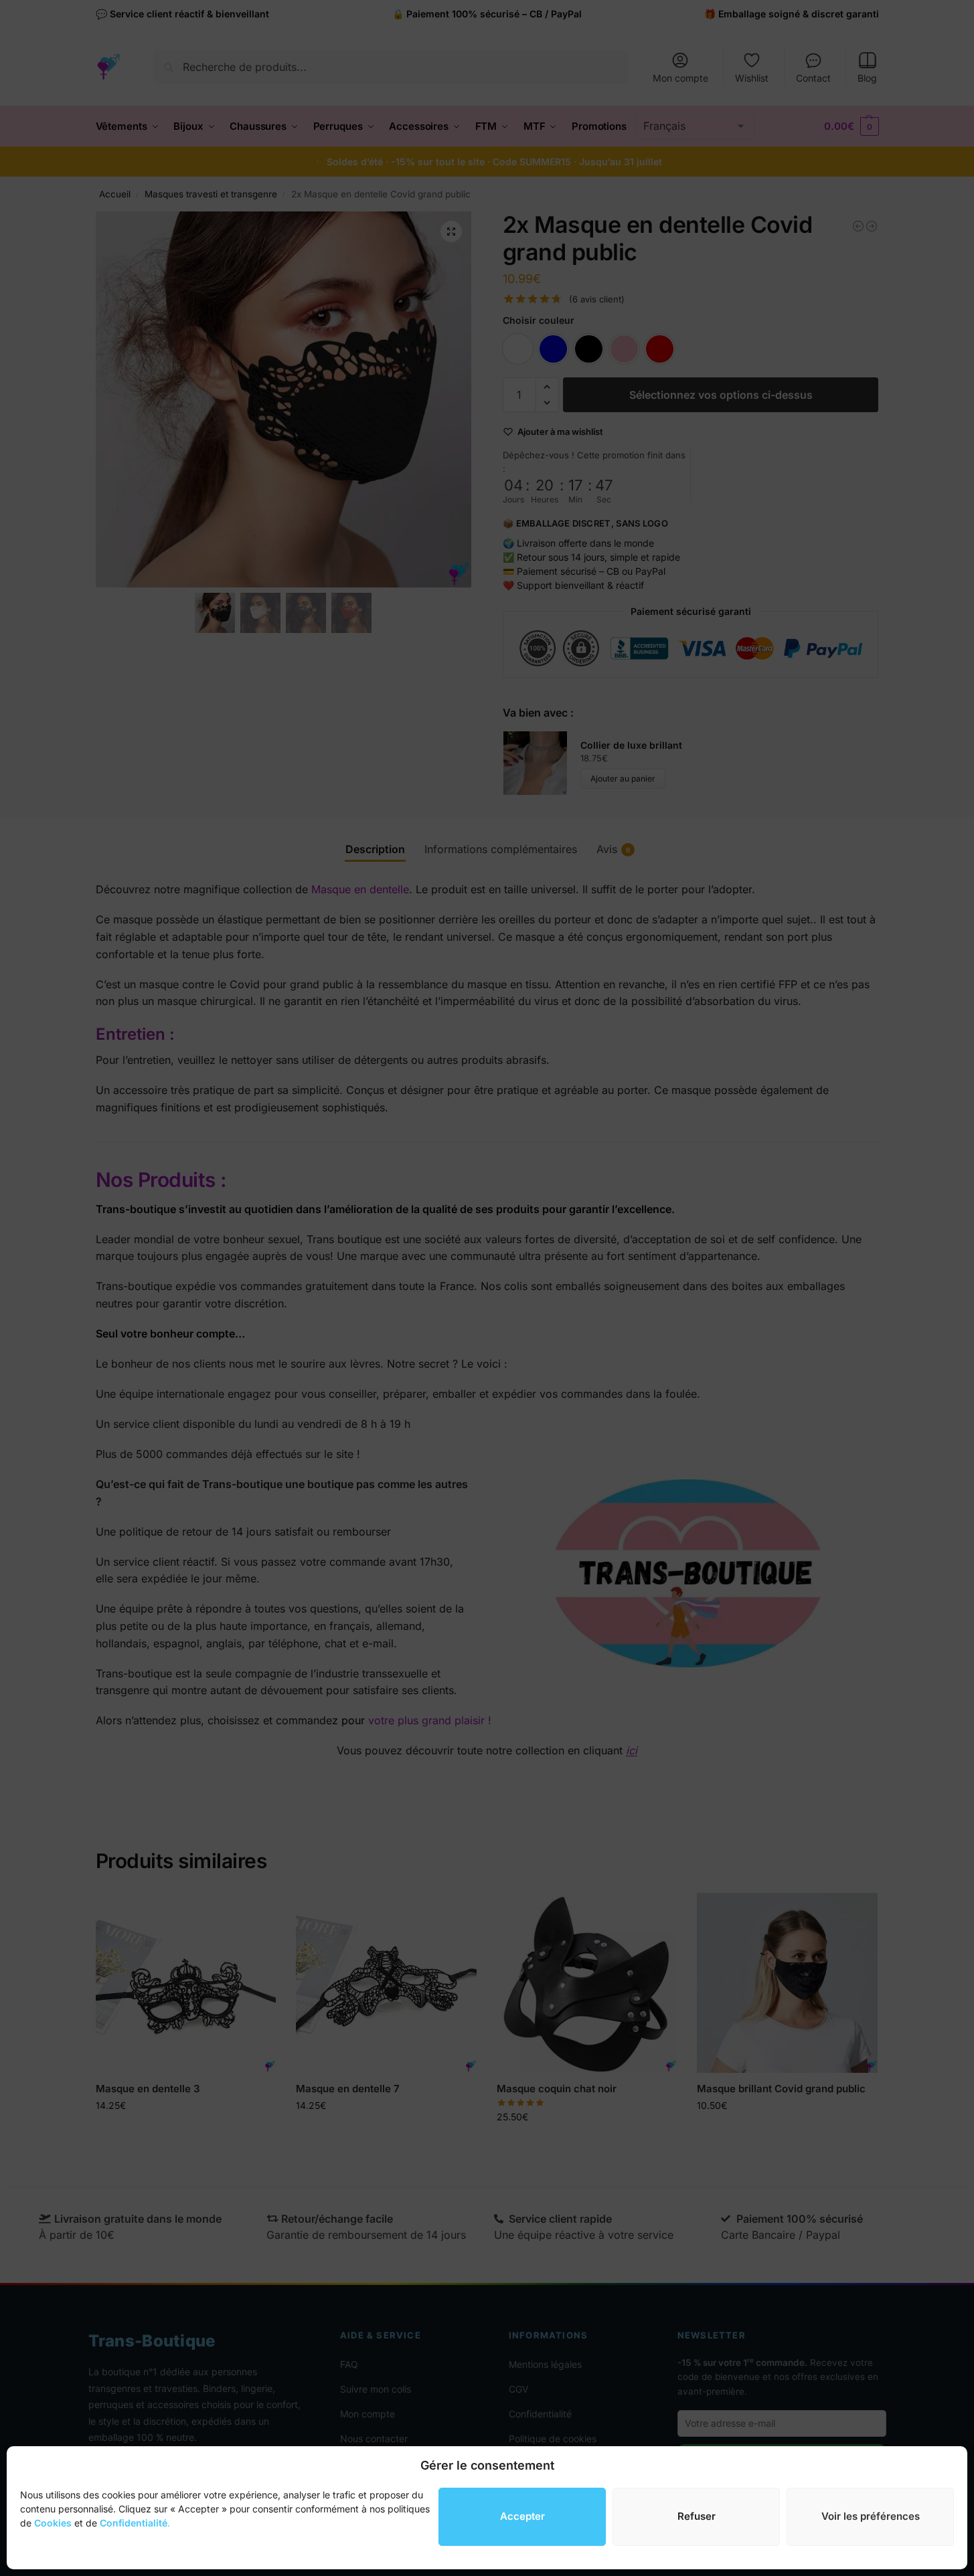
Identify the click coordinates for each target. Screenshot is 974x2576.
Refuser (697, 2516)
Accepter (522, 2516)
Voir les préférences (871, 2516)
